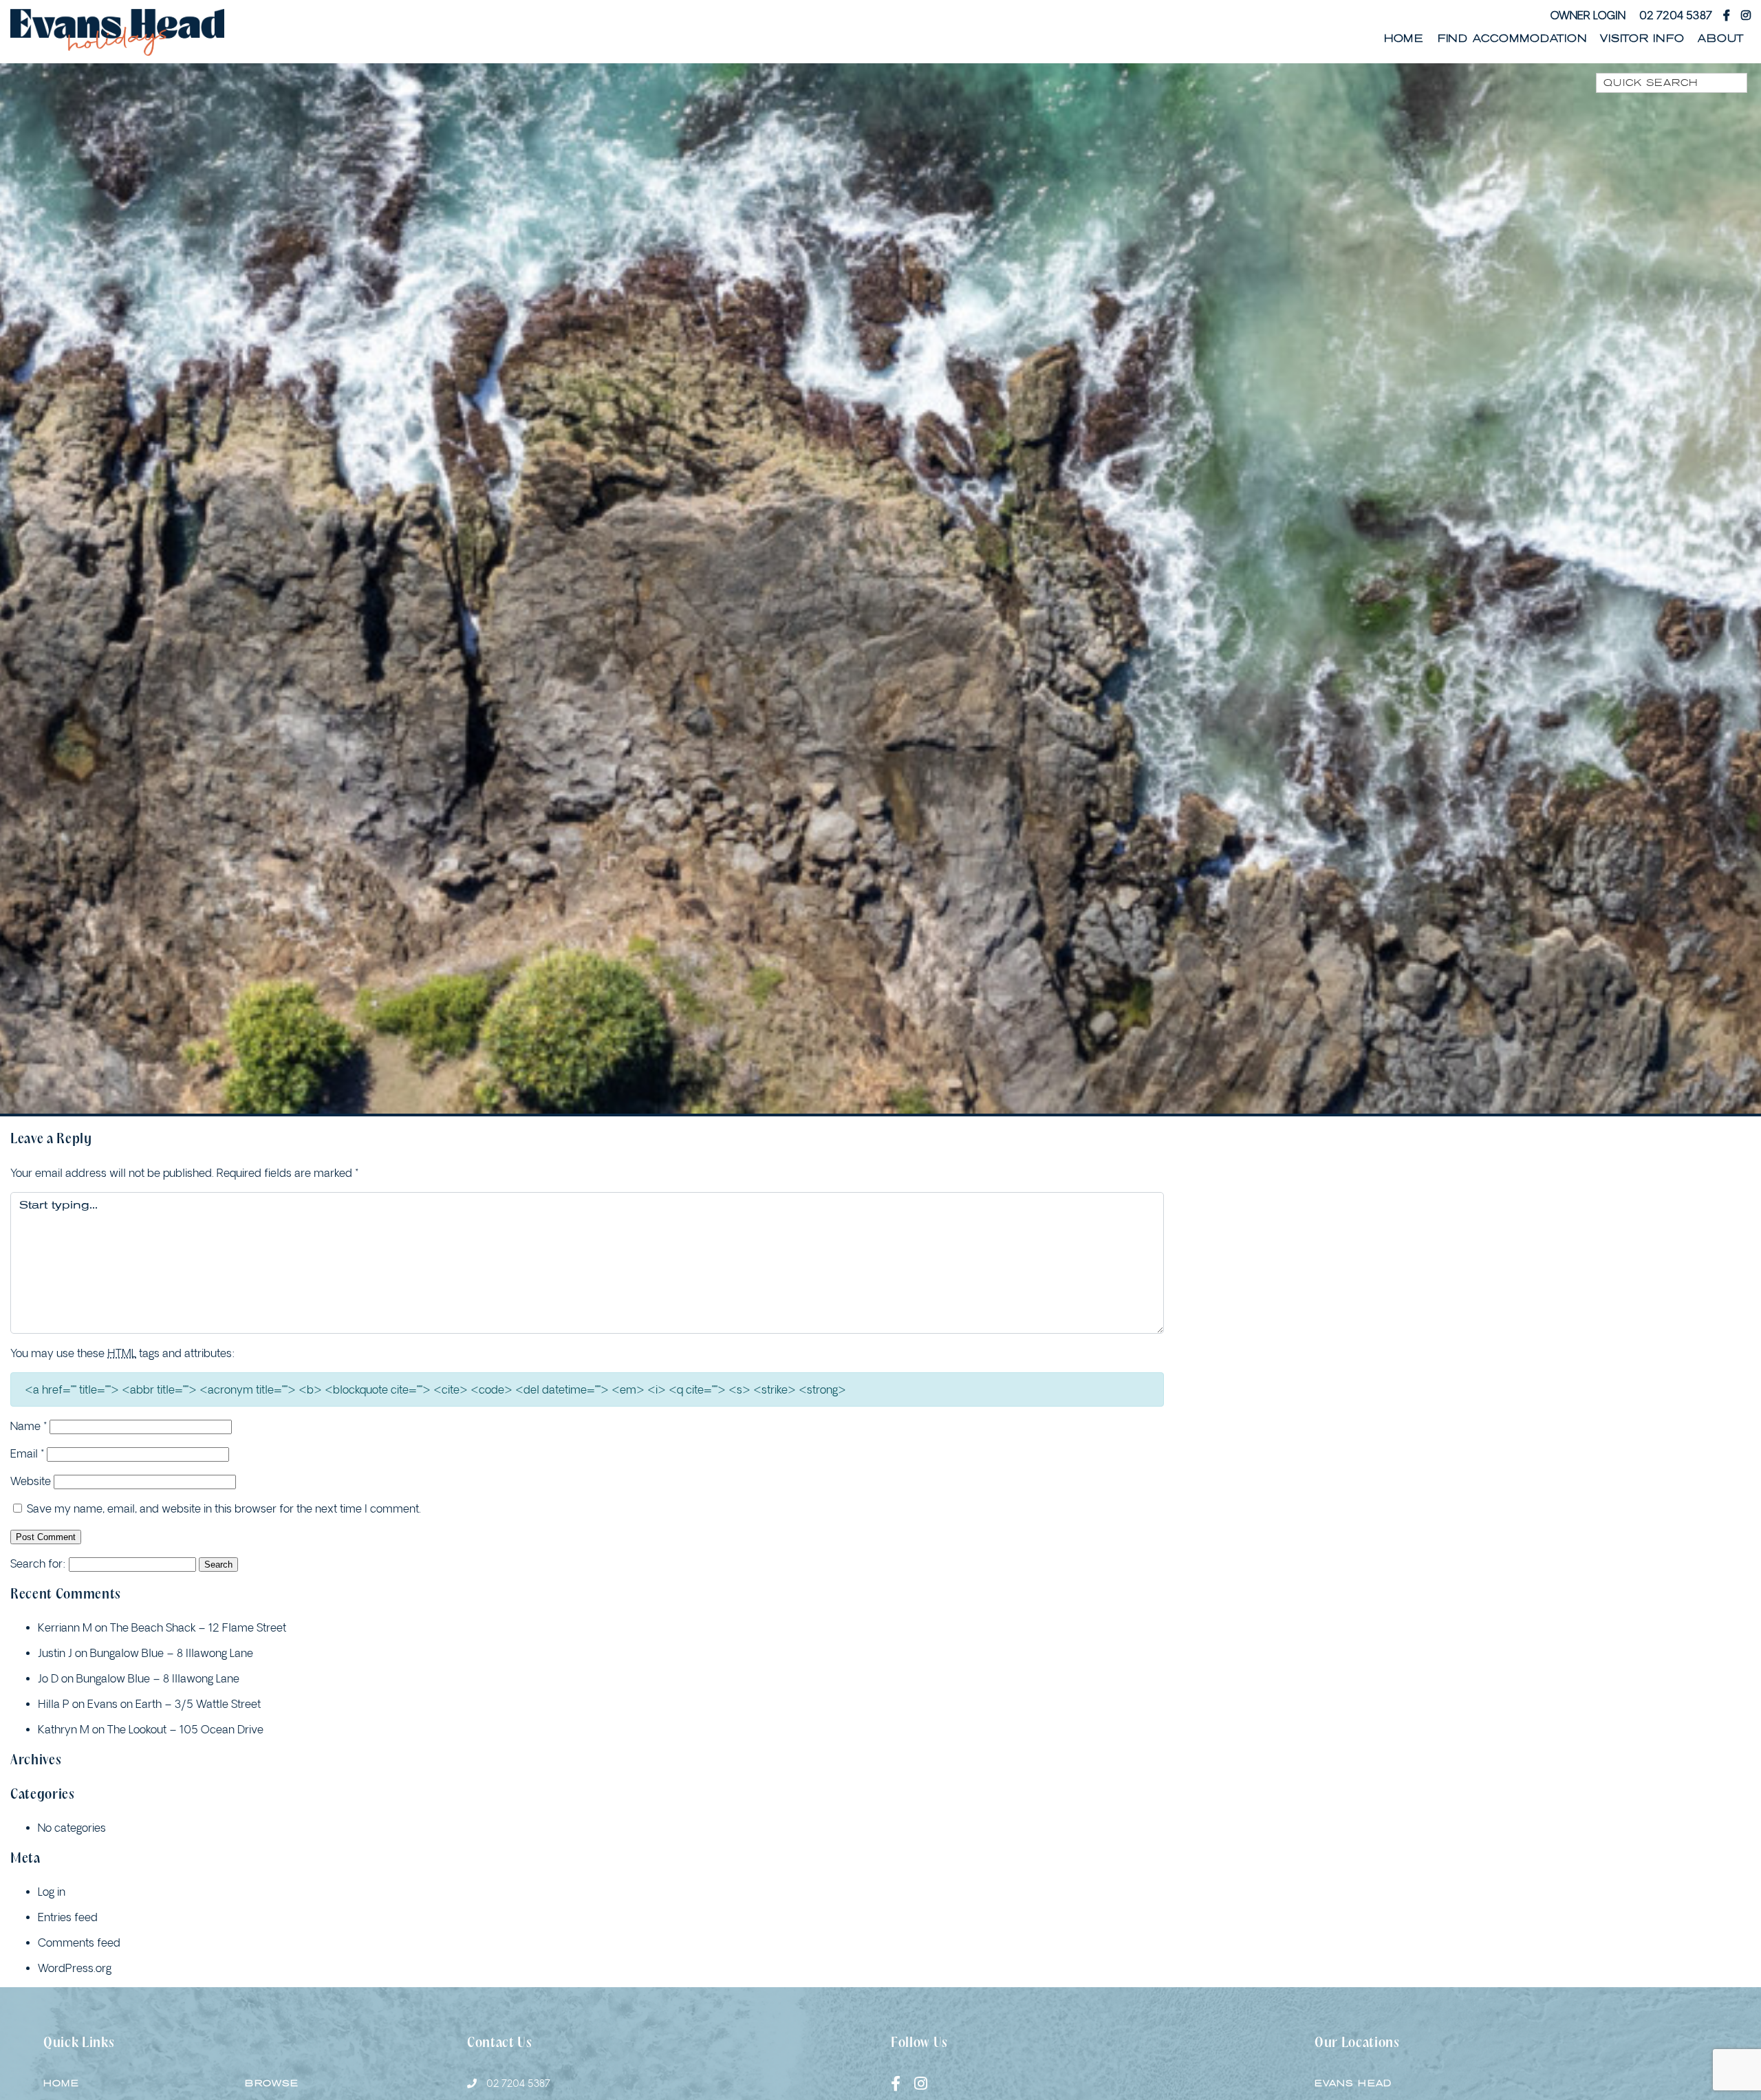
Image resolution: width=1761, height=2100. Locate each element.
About (1721, 39)
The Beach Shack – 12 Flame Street (198, 1627)
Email (27, 1453)
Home (1404, 39)
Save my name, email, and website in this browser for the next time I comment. (224, 1508)
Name (29, 1426)
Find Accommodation (1512, 39)
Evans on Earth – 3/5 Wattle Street (174, 1704)
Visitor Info (1642, 39)
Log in (52, 1892)
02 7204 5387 (1676, 15)
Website (31, 1481)
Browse (272, 2083)
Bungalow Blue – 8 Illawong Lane (172, 1653)
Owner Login (1588, 15)
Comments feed (79, 1942)
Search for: (38, 1563)
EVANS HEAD (1353, 2083)
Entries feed (68, 1917)
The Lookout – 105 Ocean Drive (185, 1729)
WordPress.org (75, 1968)
